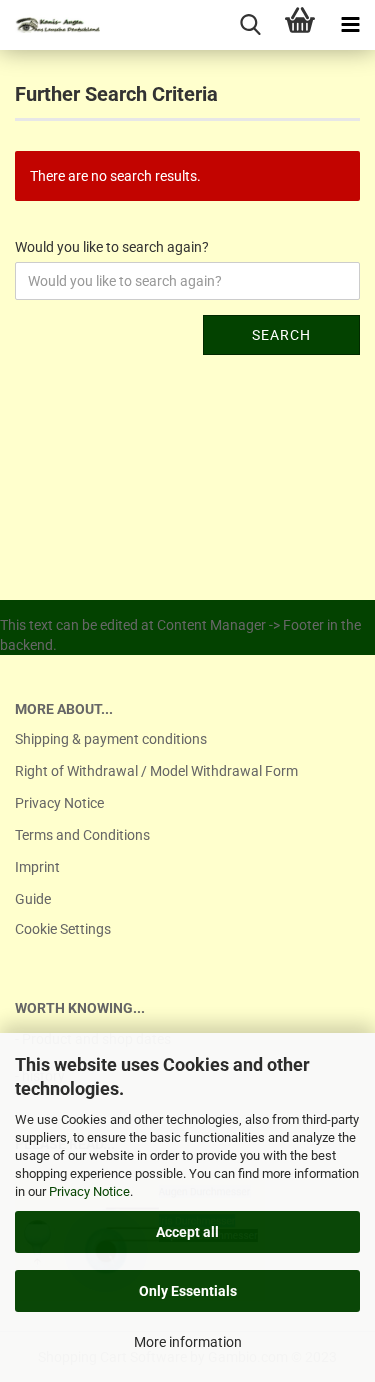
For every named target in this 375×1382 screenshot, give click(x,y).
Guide (33, 899)
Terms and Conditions (82, 835)
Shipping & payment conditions (111, 739)
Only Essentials (188, 1291)
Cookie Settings (63, 929)
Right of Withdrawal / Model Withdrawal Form (156, 771)
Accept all (187, 1232)
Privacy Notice (89, 1191)
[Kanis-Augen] (50, 25)
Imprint (37, 867)
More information (188, 1342)
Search (281, 335)
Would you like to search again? (112, 247)
